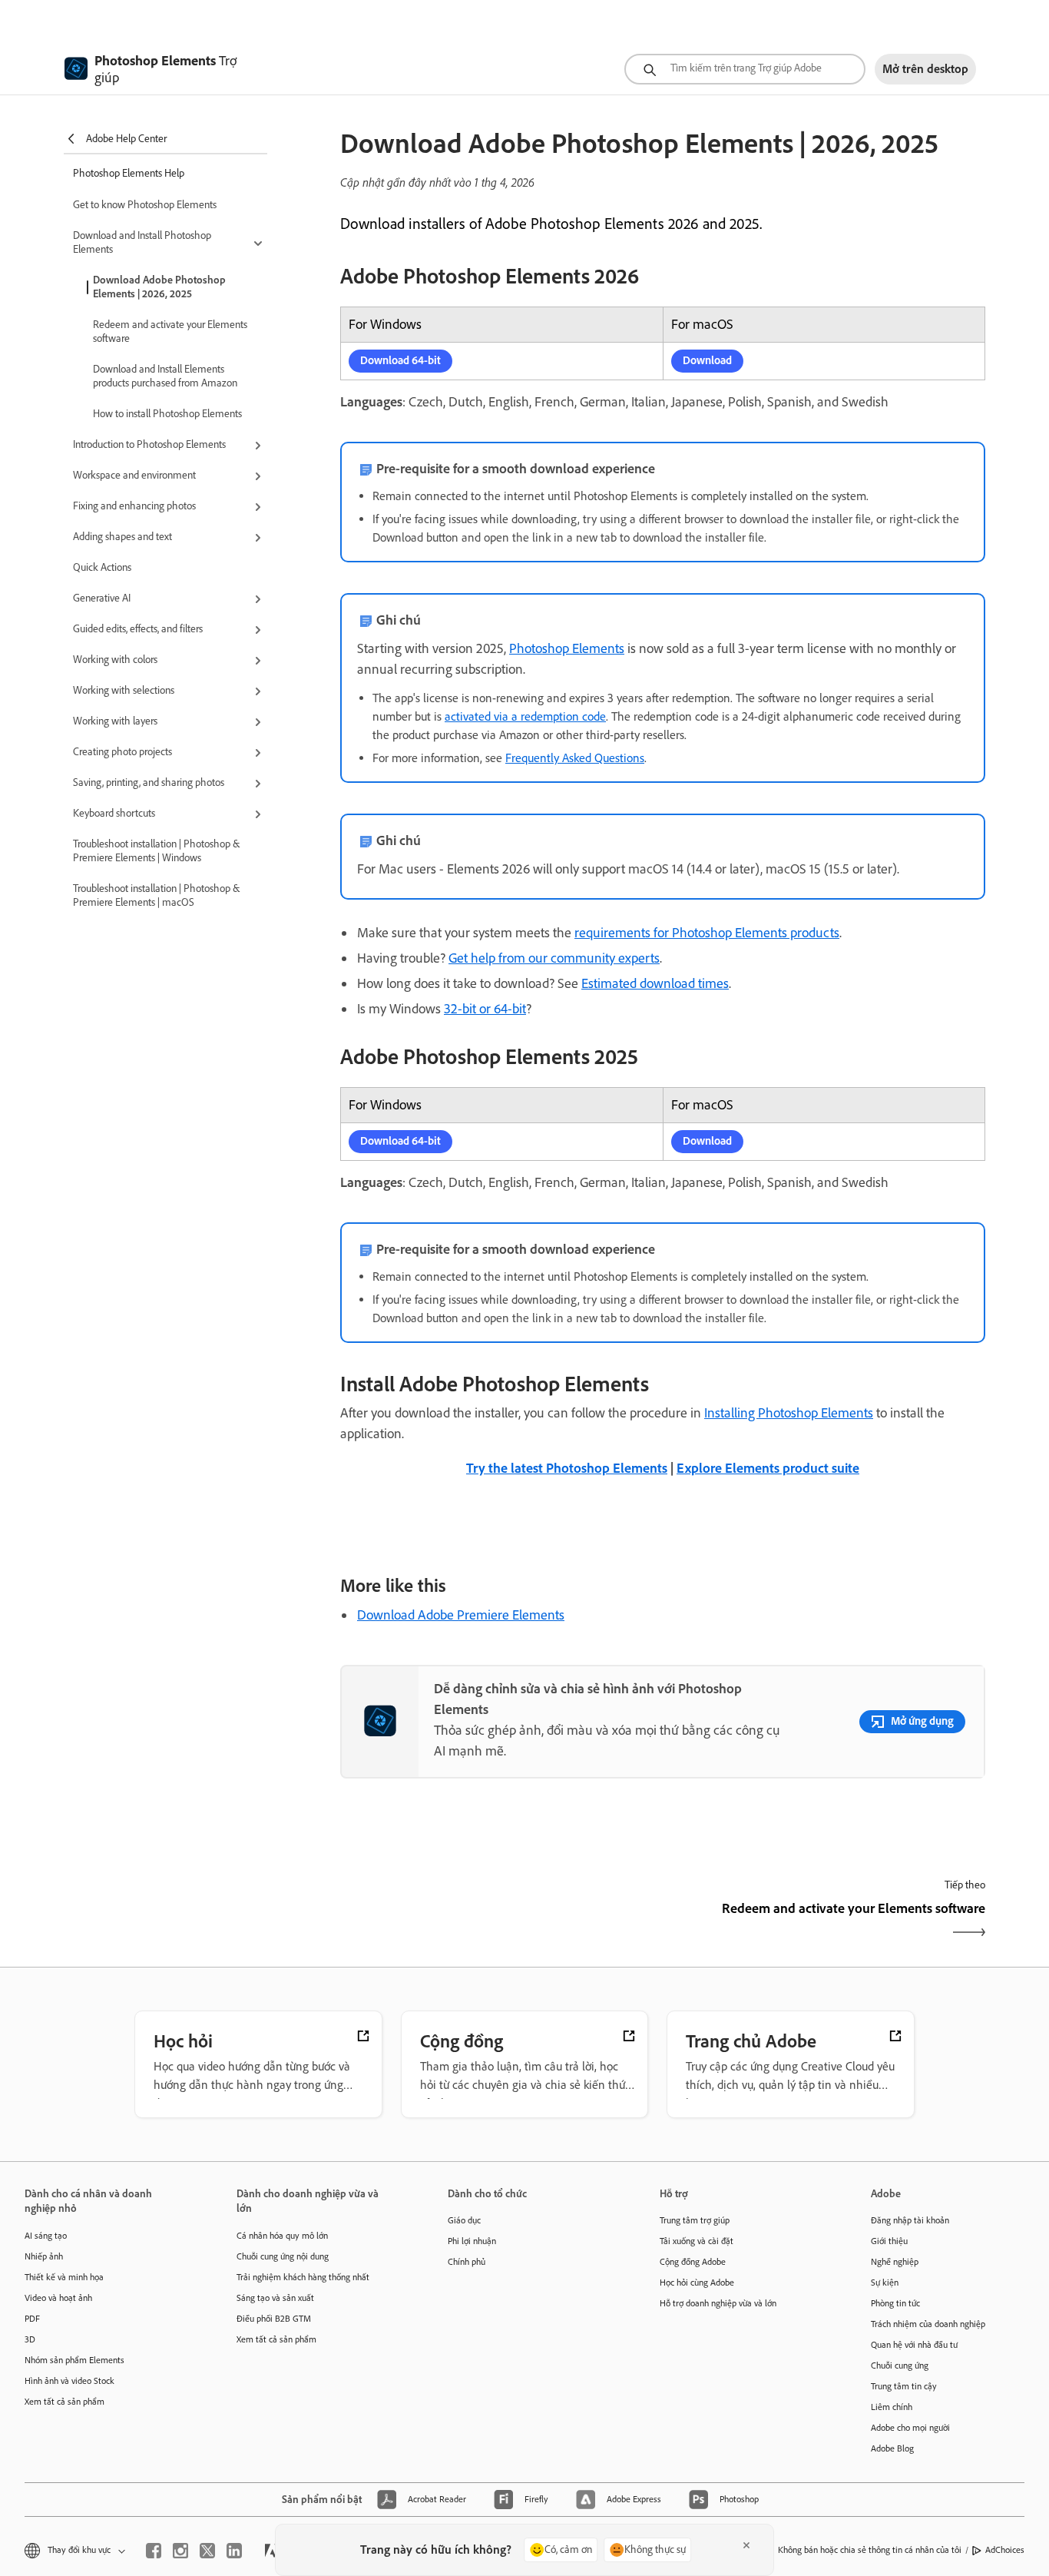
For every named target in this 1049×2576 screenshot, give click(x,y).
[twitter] (207, 2551)
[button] (170, 244)
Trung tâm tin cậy (904, 2386)
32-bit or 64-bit (485, 1009)
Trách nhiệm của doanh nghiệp (928, 2324)
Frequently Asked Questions (575, 758)
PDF (32, 2319)
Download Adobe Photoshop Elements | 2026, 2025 (159, 287)
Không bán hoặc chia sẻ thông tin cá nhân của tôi (870, 2550)
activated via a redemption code (525, 716)
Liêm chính (892, 2407)
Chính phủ (467, 2262)
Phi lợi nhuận (472, 2241)
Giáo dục (464, 2220)
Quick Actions (102, 567)
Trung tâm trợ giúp (695, 2220)
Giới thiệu (889, 2241)
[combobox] (745, 69)
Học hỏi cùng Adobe (697, 2283)
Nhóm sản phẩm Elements (74, 2360)
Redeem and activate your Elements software (170, 332)
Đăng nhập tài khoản (910, 2220)
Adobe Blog (892, 2448)
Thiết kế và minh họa (64, 2277)
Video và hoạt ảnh (58, 2298)
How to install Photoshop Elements (167, 414)
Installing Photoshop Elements (789, 1413)
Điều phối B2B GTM (274, 2319)
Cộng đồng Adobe (693, 2262)
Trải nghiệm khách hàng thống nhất (303, 2277)
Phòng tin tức (895, 2303)
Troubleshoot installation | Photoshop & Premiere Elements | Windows (156, 851)
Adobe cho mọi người (910, 2428)
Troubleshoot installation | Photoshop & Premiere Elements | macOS (156, 895)
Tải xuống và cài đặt (697, 2241)
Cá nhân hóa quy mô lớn (282, 2236)
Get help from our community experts (554, 958)
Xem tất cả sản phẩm (65, 2402)
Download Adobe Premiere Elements (461, 1615)
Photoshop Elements (567, 648)
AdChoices (1005, 2550)
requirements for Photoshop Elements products (707, 933)
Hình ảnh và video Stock (69, 2381)
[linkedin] (234, 2551)
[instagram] (180, 2551)
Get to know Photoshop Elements (145, 205)
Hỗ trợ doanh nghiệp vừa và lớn (718, 2303)
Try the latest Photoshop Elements (567, 1468)
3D (30, 2339)
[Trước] (500, 1922)
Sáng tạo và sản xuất (275, 2298)
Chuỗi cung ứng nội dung (283, 2256)
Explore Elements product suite (768, 1468)
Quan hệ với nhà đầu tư (914, 2345)
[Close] (746, 2545)
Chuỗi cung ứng (900, 2365)
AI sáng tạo (46, 2236)
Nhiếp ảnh (44, 2256)
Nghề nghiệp (895, 2262)
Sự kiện (885, 2283)
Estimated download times (655, 983)
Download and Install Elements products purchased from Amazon (165, 376)
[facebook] (154, 2551)
